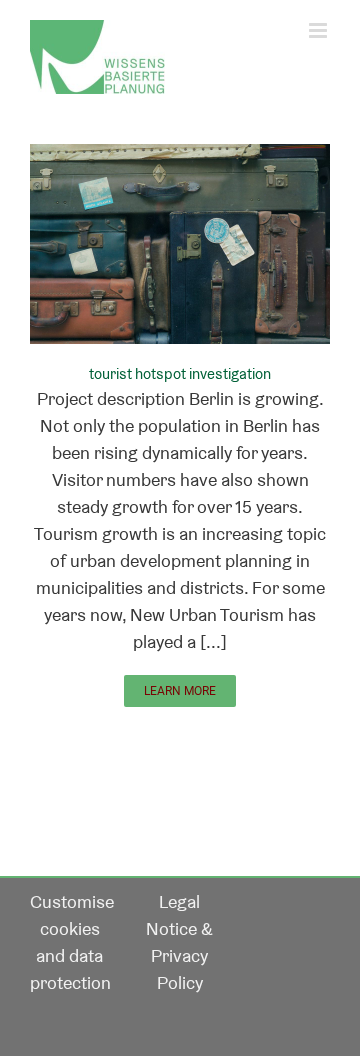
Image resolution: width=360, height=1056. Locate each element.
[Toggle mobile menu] (319, 30)
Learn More (180, 691)
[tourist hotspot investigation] (180, 157)
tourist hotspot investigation (180, 373)
